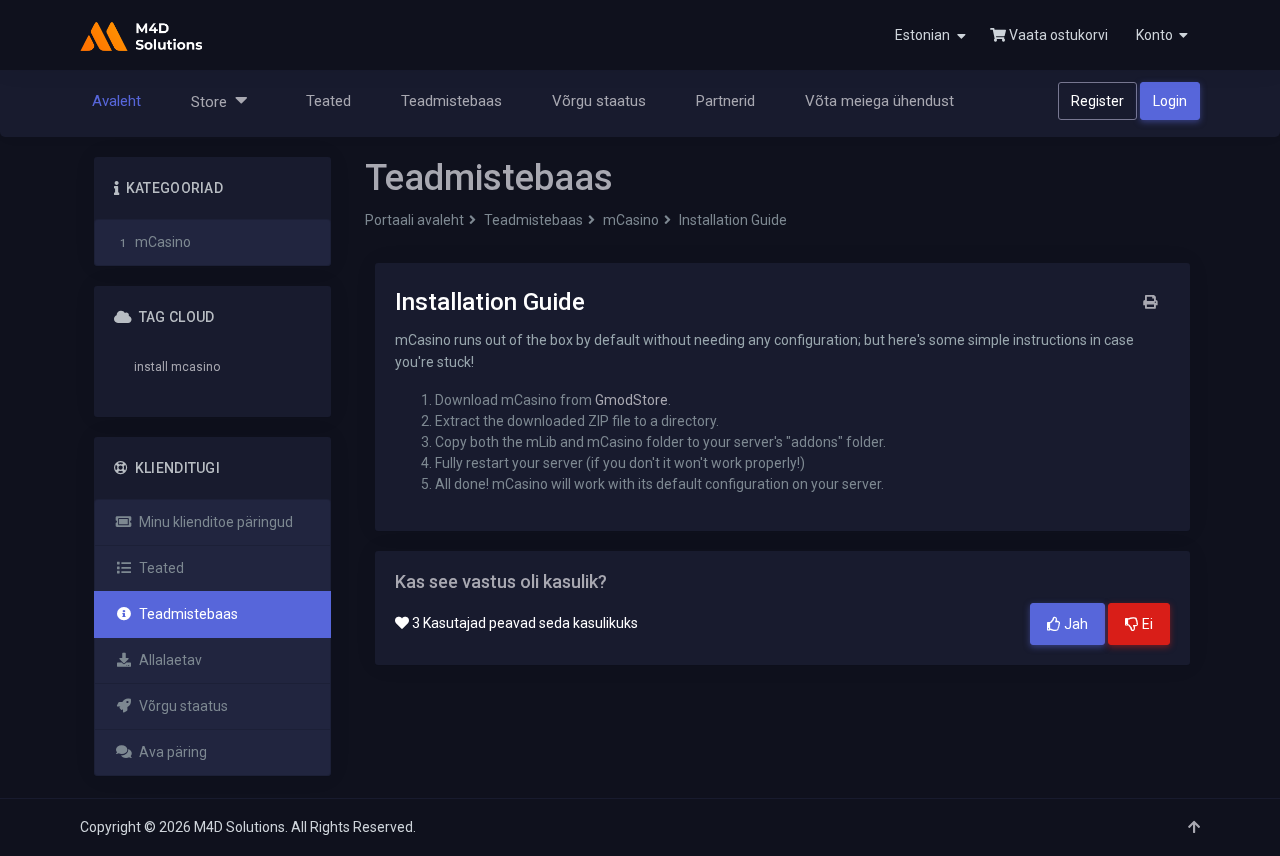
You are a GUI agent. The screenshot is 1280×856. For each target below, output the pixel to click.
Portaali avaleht (414, 220)
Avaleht (116, 101)
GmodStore (631, 400)
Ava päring (170, 752)
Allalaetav (167, 660)
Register (1097, 101)
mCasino (631, 220)
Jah (1074, 624)
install (151, 367)
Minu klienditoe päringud (213, 522)
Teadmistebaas (451, 101)
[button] (1160, 35)
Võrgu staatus (599, 101)
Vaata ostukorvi (1057, 35)
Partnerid (725, 101)
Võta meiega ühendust (879, 101)
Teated (328, 101)
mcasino (195, 367)
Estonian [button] (924, 35)
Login (1170, 101)
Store (213, 102)
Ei (1146, 624)
